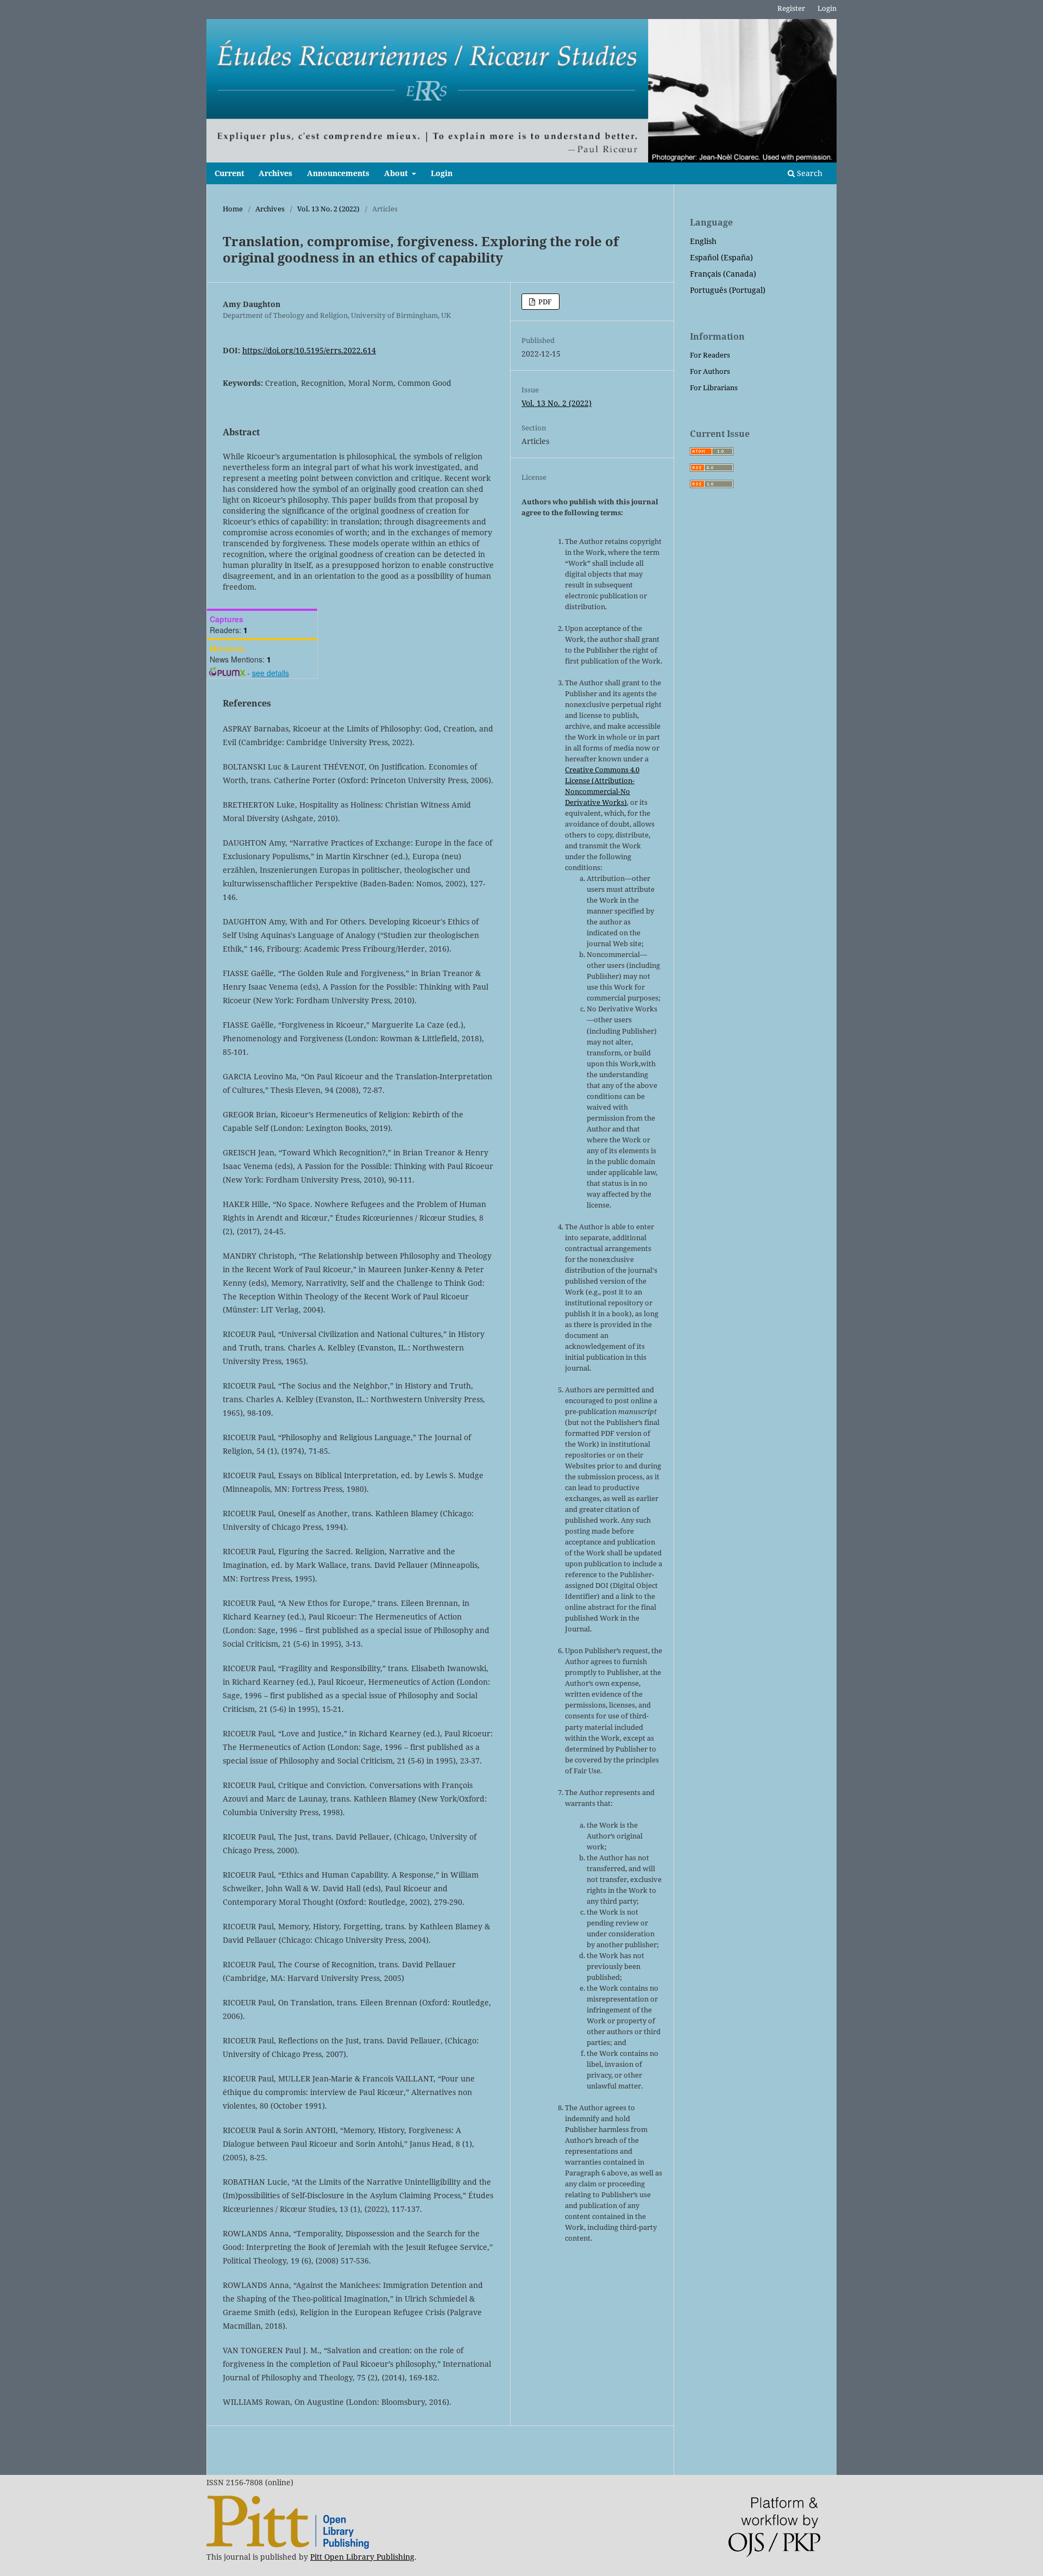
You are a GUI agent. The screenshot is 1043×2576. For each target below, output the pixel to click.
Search (809, 173)
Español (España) (721, 257)
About (397, 173)
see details (271, 673)
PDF (544, 302)
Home (233, 209)
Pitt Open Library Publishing (362, 2557)
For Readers (710, 355)
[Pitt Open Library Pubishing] (288, 2546)
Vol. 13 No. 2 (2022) (328, 209)
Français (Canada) (723, 274)
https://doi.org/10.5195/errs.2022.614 (309, 350)
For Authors (710, 371)
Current (230, 173)
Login (442, 173)
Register (791, 8)
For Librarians (714, 387)
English (703, 241)
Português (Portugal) (728, 290)
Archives (275, 173)
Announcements (338, 173)
